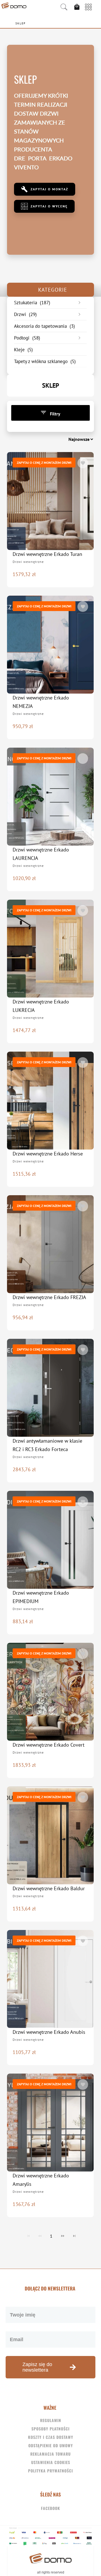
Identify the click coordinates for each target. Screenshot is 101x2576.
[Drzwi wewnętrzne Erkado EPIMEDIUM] (50, 1540)
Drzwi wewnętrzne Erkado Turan (47, 554)
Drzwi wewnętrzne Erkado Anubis (49, 2032)
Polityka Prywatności (50, 2471)
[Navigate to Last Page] (74, 2236)
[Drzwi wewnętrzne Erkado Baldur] (50, 1835)
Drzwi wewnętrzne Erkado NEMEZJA (41, 702)
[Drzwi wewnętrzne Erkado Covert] (50, 1692)
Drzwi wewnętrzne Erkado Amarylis (41, 2180)
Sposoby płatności (50, 2429)
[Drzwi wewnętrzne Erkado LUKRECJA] (50, 949)
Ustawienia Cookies (51, 2462)
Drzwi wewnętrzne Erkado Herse (48, 1154)
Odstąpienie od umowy (51, 2445)
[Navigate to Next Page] (63, 2236)
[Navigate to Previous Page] (40, 2236)
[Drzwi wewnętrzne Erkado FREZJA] (50, 1244)
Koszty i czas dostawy (51, 2437)
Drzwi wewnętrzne (28, 562)
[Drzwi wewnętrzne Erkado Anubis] (50, 1979)
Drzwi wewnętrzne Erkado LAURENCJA (41, 854)
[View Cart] (78, 7)
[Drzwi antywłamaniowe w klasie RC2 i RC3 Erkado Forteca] (50, 1388)
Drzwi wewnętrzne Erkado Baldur (49, 1888)
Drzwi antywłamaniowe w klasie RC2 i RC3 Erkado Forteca (47, 1445)
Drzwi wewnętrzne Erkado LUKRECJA (41, 1006)
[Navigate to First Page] (28, 2236)
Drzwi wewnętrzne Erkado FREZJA (49, 1297)
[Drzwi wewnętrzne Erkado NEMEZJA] (50, 645)
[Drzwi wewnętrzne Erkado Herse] (50, 1101)
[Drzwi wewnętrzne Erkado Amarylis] (50, 2123)
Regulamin (51, 2420)
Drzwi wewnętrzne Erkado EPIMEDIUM (41, 1597)
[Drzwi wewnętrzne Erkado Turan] (50, 501)
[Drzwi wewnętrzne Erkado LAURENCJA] (50, 797)
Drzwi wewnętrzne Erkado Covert (49, 1745)
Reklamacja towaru (50, 2454)
